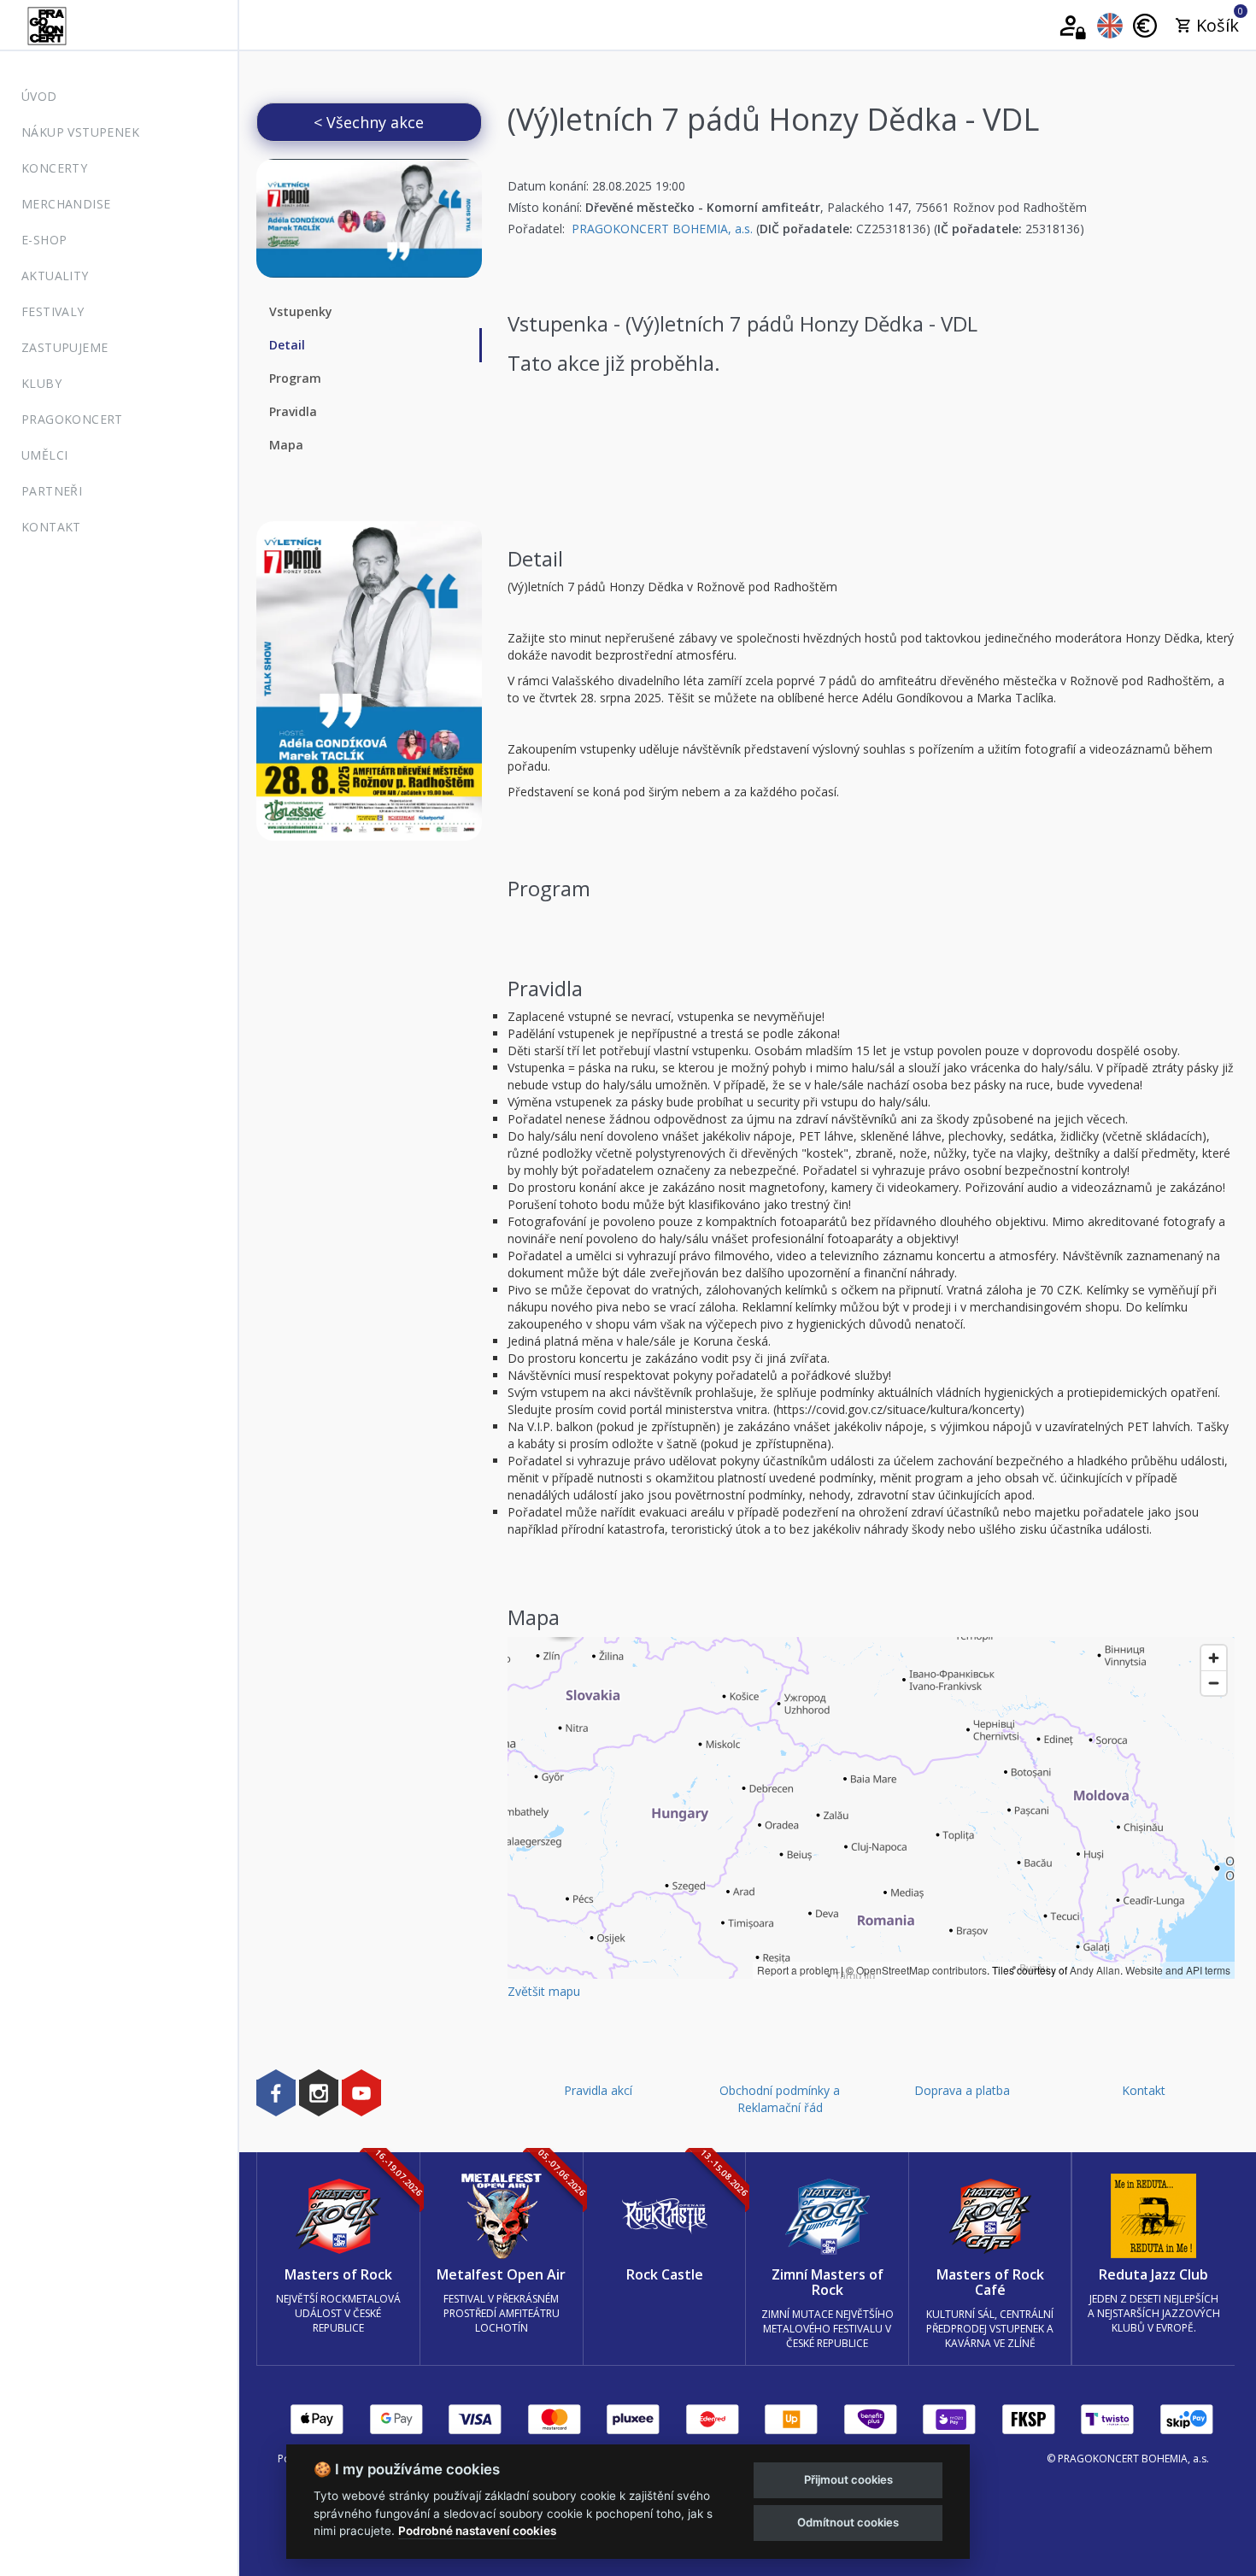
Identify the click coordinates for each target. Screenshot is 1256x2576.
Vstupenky (301, 311)
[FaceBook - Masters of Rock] (276, 2092)
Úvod (39, 96)
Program (295, 378)
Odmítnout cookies (848, 2522)
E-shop (44, 240)
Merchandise (66, 204)
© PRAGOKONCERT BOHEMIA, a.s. (1128, 2459)
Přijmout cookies (848, 2479)
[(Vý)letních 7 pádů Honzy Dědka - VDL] (369, 218)
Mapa (286, 445)
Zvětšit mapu (544, 1991)
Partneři (52, 491)
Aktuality (55, 276)
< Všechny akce (369, 122)
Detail (287, 345)
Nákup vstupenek (80, 132)
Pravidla (293, 411)
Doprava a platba (962, 2090)
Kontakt (51, 527)
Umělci (44, 455)
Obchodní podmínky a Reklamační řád (780, 2099)
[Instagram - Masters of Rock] (319, 2092)
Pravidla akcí (598, 2090)
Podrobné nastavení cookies (477, 2531)
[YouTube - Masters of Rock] (361, 2092)
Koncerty (54, 168)
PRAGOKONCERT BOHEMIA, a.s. (662, 229)
